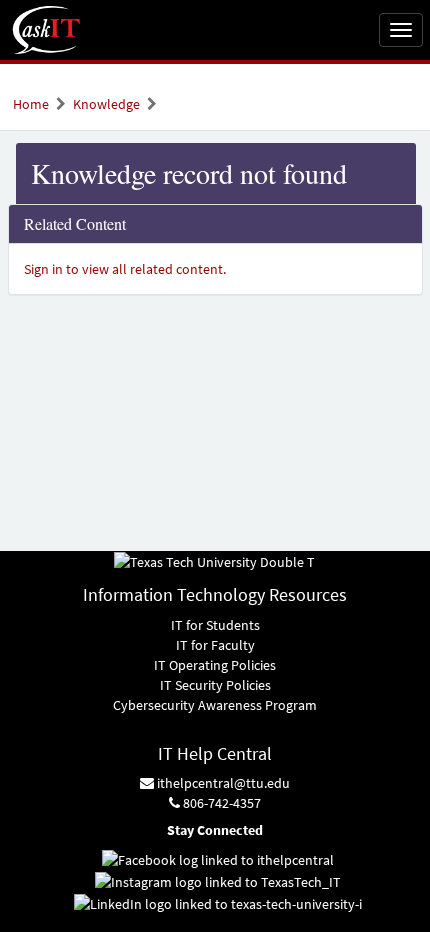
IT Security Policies (215, 685)
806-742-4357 (220, 803)
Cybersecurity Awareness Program (215, 705)
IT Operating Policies (215, 665)
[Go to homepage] (47, 30)
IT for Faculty (215, 645)
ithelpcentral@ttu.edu (222, 783)
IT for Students (215, 625)
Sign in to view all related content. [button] (125, 269)
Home (31, 104)
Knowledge (106, 104)
